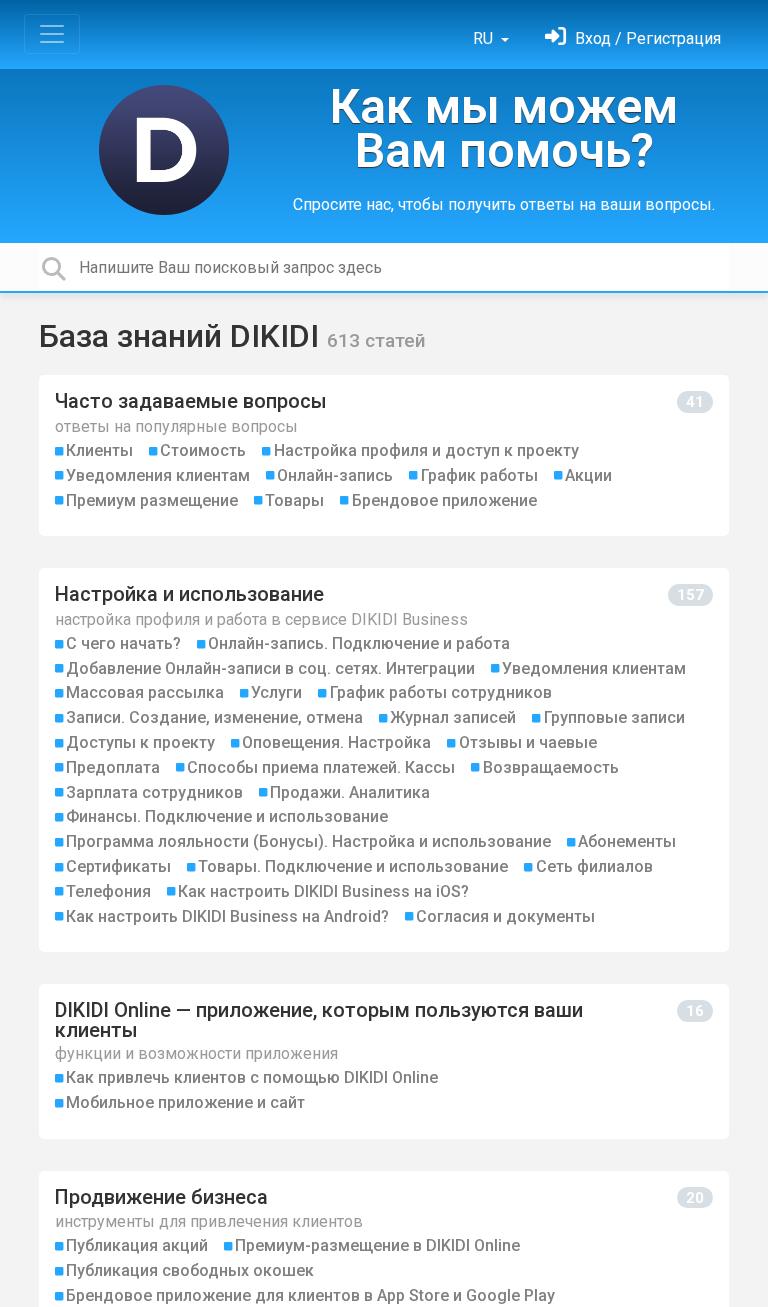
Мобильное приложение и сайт (185, 1102)
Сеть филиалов (594, 866)
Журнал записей (453, 717)
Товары (294, 500)
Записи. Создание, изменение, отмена (214, 717)
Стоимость (203, 450)
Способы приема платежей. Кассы (321, 767)
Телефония (108, 891)
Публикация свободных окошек (190, 1270)
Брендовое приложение (444, 500)
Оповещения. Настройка (336, 742)
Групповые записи (614, 717)
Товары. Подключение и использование (353, 866)
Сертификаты (118, 866)
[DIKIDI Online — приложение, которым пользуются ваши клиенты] (384, 1061)
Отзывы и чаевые (528, 742)
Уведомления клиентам (158, 475)
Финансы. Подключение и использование (227, 816)
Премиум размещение (152, 500)
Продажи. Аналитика (350, 792)
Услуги (276, 692)
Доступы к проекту (140, 742)
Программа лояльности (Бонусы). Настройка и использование (308, 841)
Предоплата (113, 767)
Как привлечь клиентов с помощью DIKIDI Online (252, 1077)
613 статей (376, 340)
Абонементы (627, 841)
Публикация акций (137, 1245)
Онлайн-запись (335, 475)
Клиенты (99, 450)
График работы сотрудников (441, 692)
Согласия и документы (505, 916)
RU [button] (485, 38)
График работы (479, 475)
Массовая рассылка (145, 692)
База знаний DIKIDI (183, 336)
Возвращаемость (551, 767)
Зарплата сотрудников (154, 792)
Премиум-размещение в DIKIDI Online (377, 1245)
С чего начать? (123, 643)
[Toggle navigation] (52, 34)
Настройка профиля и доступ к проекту (426, 450)
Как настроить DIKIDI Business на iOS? (323, 891)
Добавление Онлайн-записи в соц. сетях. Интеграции (270, 668)
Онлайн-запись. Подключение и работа (359, 643)
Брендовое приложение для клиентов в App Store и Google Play (310, 1295)
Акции (588, 475)
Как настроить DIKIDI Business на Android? (227, 916)
